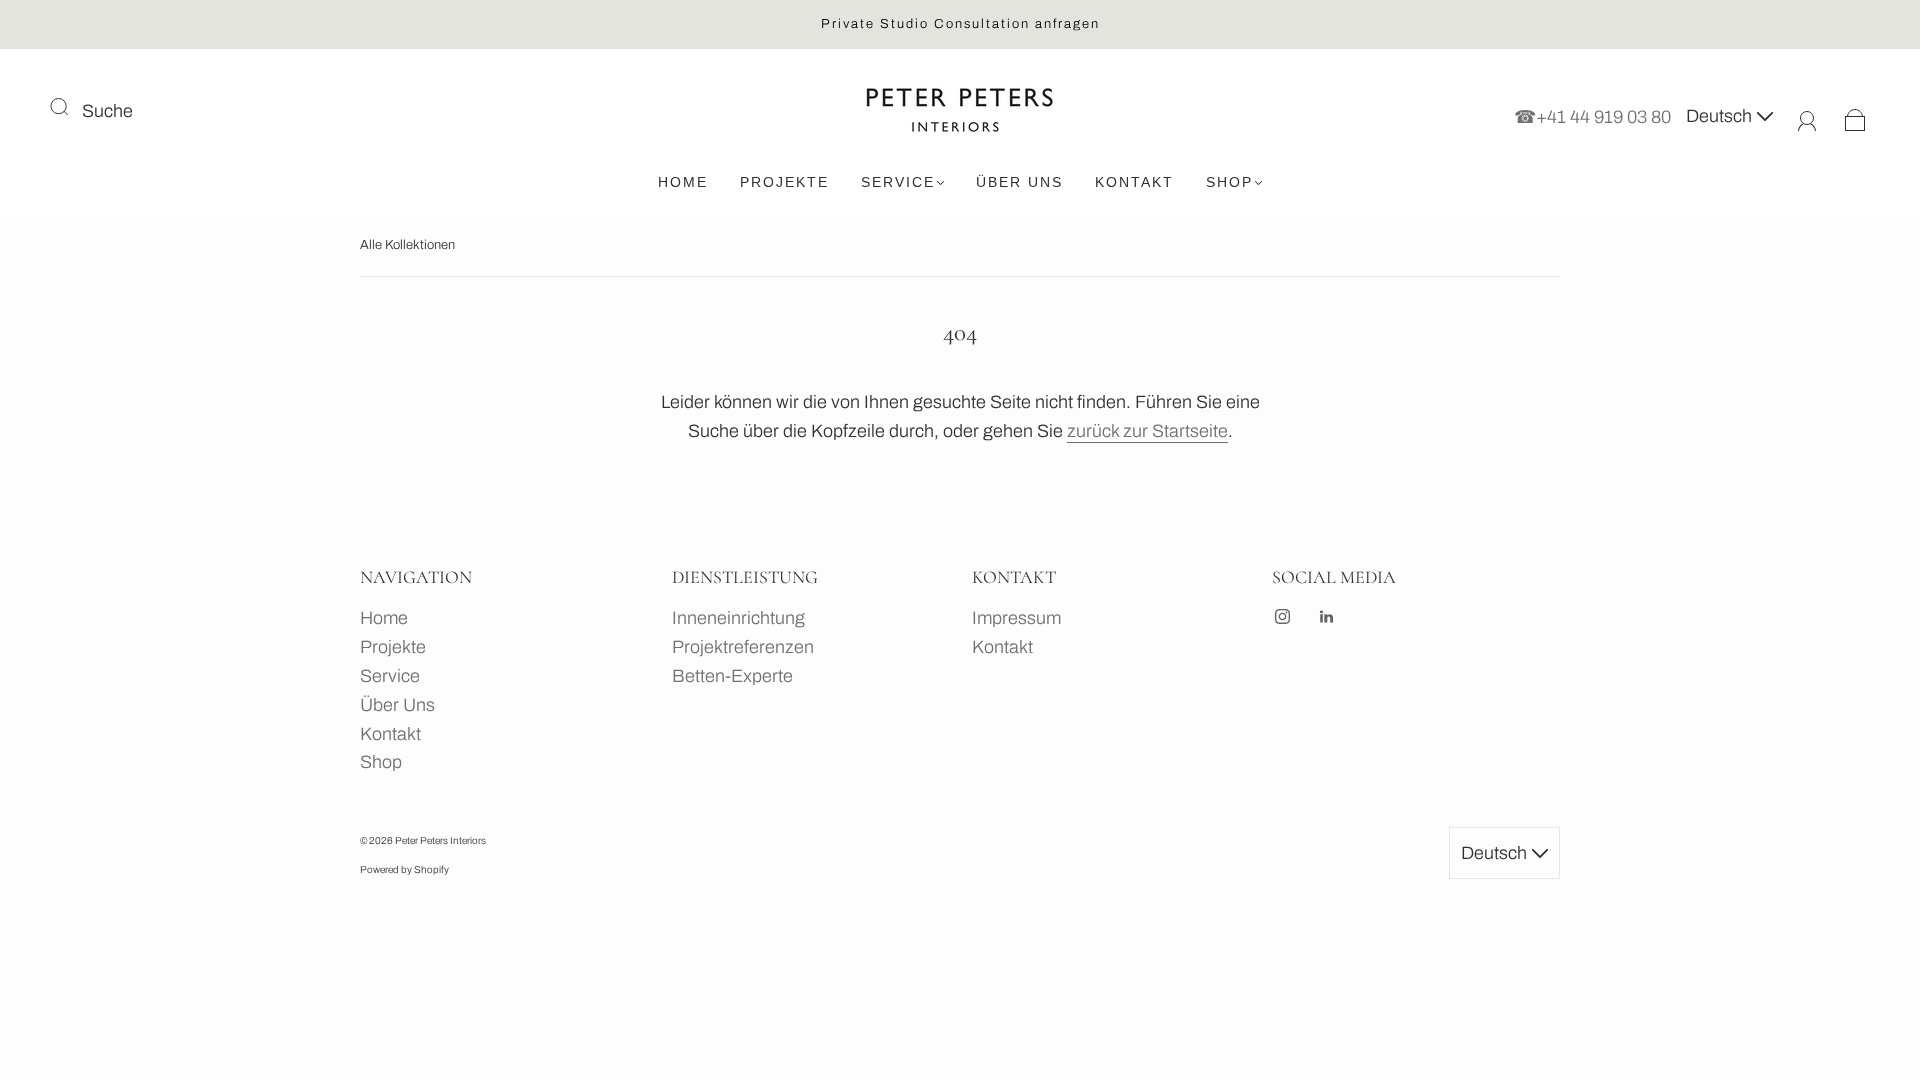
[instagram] (1282, 616)
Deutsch (1721, 116)
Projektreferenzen (743, 647)
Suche (107, 111)
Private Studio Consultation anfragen (960, 24)
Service (898, 182)
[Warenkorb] (1855, 116)
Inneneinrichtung (738, 618)
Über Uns (1019, 182)
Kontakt (1134, 182)
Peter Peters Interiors (440, 840)
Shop (1229, 182)
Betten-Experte (732, 676)
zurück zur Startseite (1147, 431)
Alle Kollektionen (407, 245)
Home (683, 182)
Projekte (784, 182)
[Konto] (1807, 116)
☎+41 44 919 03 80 (1592, 116)
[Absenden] (72, 107)
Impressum (1016, 618)
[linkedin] (1326, 616)
